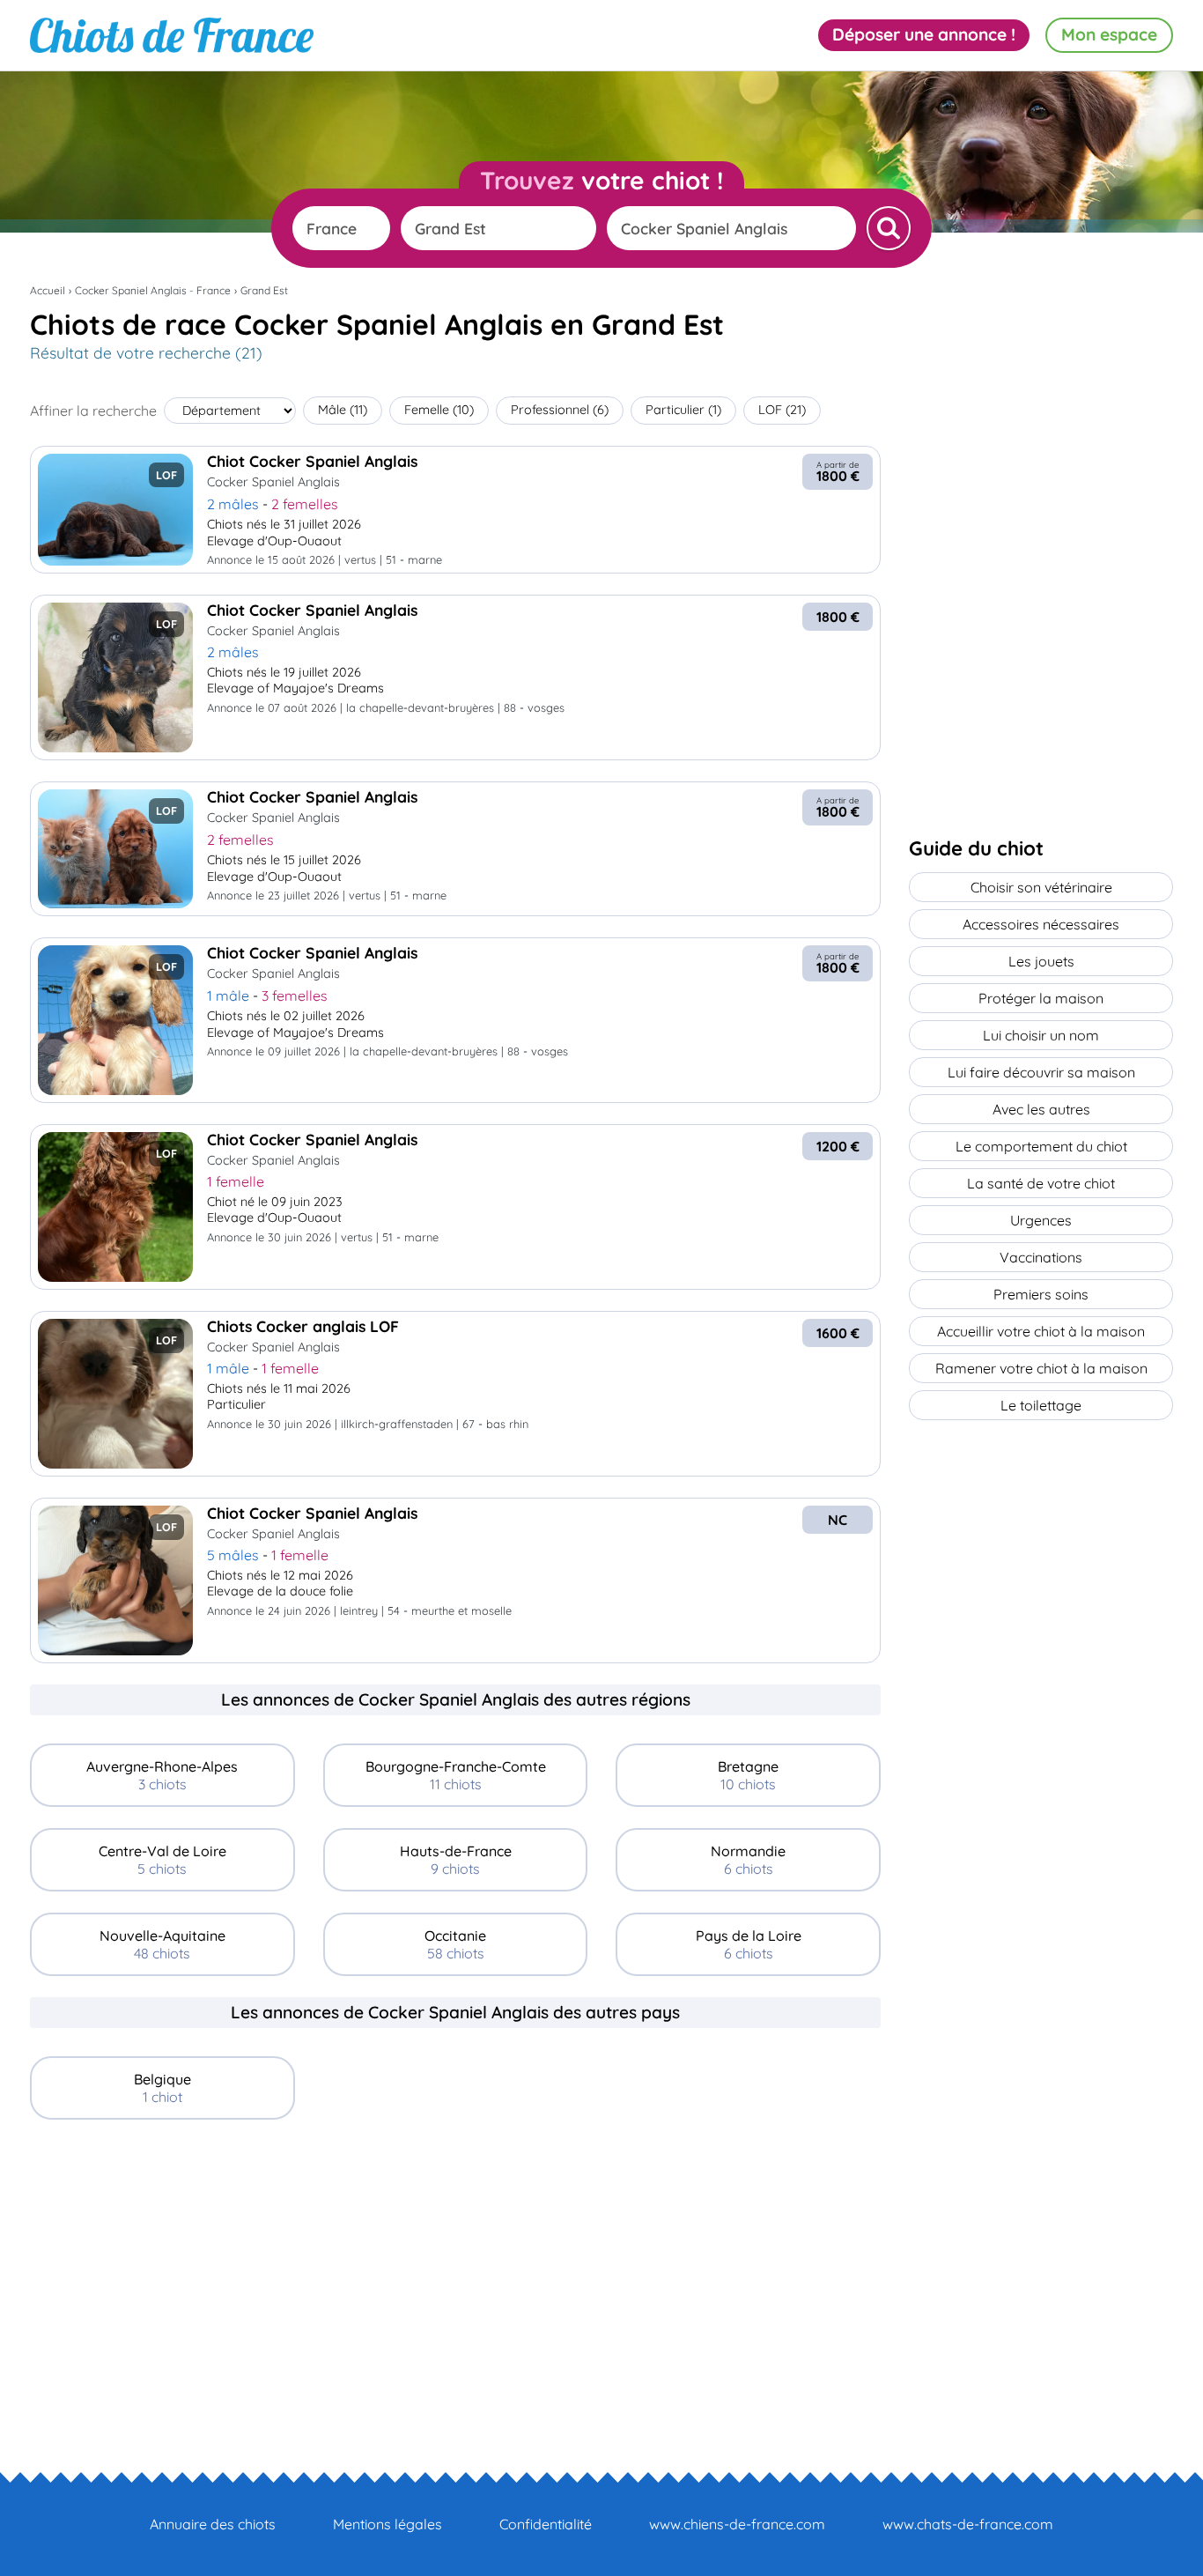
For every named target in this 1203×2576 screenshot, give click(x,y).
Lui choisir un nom (1041, 1035)
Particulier (683, 410)
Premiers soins (1041, 1294)
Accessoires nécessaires (1041, 924)
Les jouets (1041, 961)
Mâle (343, 410)
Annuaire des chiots (213, 2524)
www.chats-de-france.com (968, 2524)
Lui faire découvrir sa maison (1041, 1072)
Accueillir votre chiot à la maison (1041, 1331)
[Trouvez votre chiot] (889, 228)
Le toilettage (1041, 1405)
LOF (782, 410)
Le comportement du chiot (1041, 1146)
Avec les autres (1041, 1109)
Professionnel (560, 410)
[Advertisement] (455, 2264)
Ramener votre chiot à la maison (1041, 1368)
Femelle (439, 410)
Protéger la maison (1041, 998)
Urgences (1041, 1220)
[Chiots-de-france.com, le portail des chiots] (172, 35)
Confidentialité (546, 2524)
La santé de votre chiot (1041, 1183)
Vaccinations (1041, 1257)
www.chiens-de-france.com (737, 2524)
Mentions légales (387, 2524)
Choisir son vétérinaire (1041, 887)
